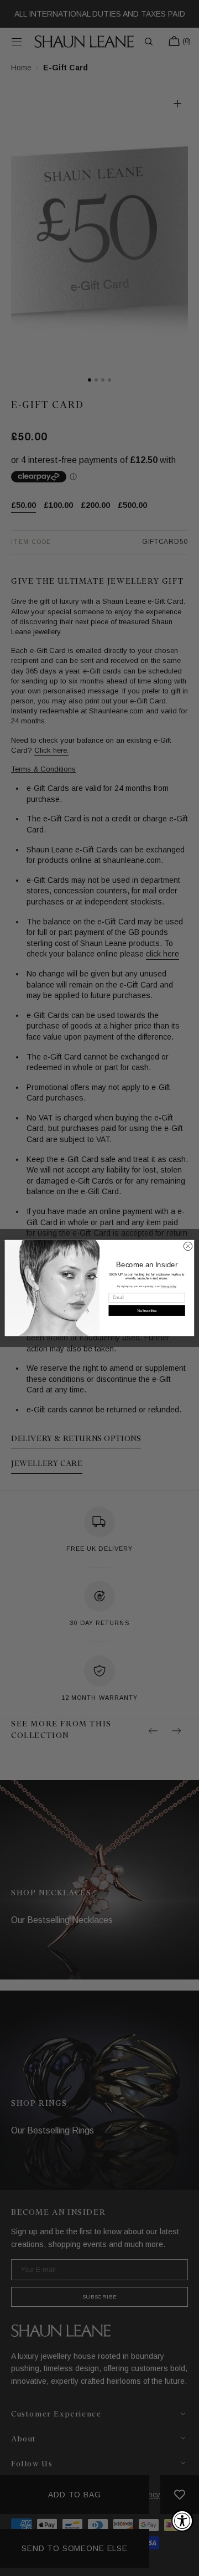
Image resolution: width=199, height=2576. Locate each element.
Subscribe (147, 1311)
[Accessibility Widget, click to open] (182, 2521)
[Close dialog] (188, 1246)
